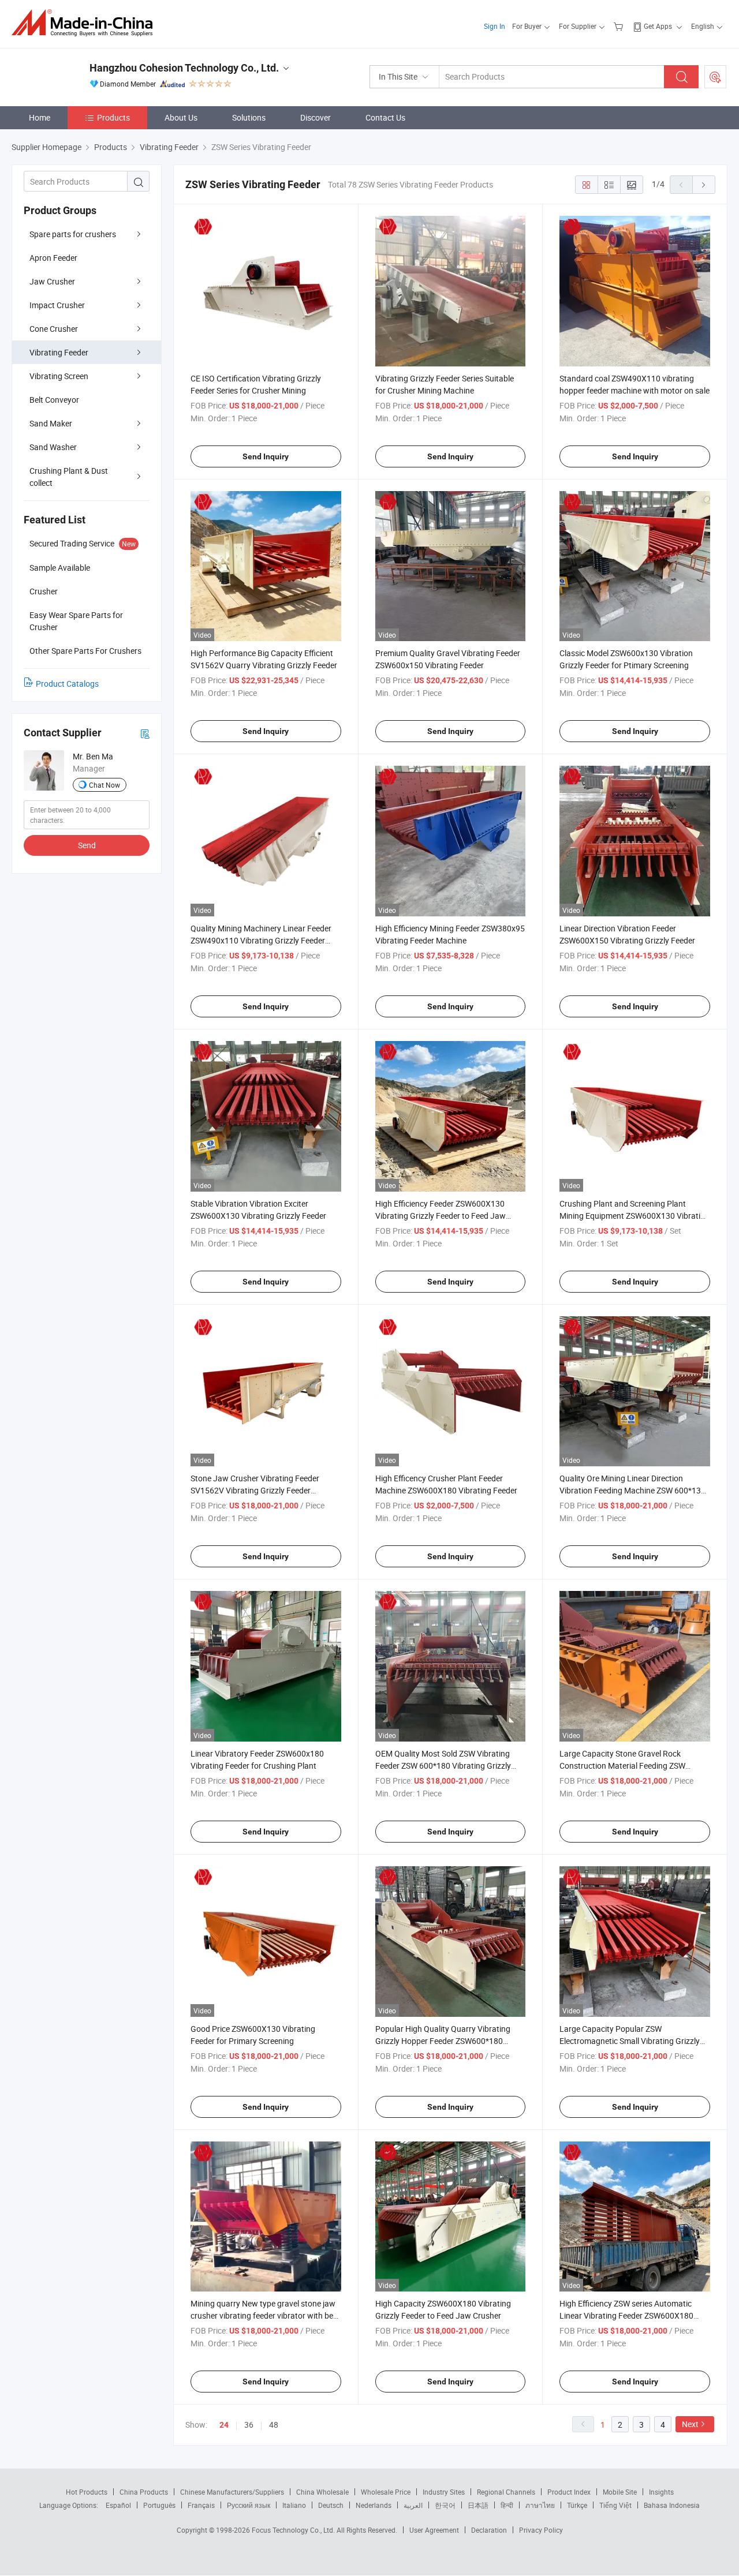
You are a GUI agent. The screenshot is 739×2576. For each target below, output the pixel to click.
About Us (181, 117)
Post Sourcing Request (715, 77)
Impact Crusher (57, 305)
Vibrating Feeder (59, 352)
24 (224, 2425)
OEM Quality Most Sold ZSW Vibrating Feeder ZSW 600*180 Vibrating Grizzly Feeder (443, 1766)
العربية (413, 2505)
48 (274, 2425)
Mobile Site (620, 2492)
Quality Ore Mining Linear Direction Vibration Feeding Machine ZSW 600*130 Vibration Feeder (632, 1490)
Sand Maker (51, 423)
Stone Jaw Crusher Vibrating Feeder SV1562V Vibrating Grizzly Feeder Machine (255, 1490)
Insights (661, 2492)
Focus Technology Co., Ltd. (294, 2530)
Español (118, 2505)
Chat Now (104, 785)
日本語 (478, 2505)
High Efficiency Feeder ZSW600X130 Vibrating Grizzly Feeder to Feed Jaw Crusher (441, 1216)
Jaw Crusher (52, 281)
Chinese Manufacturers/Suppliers (232, 2492)
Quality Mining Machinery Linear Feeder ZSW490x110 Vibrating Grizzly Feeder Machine (261, 940)
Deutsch (331, 2505)
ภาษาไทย (540, 2505)
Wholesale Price (386, 2492)
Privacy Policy (541, 2530)
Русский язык (249, 2505)
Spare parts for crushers (73, 234)
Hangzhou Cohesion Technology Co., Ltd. (184, 68)
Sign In (494, 26)
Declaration (489, 2530)
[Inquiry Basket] (620, 26)
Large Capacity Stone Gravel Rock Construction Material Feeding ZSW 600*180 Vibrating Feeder (622, 1766)
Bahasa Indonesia (672, 2505)
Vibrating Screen (59, 376)
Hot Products (87, 2492)
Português (159, 2505)
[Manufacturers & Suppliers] (86, 23)
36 (249, 2425)
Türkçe (577, 2505)
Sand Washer (53, 447)
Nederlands (374, 2505)
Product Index (569, 2492)
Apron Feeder (53, 258)
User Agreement (434, 2530)
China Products (144, 2492)
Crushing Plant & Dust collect (69, 477)
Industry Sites (444, 2492)
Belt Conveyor (54, 400)
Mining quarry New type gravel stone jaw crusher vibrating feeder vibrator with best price (265, 2315)
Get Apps (658, 26)
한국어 (445, 2505)
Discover (316, 117)
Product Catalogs (67, 684)
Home (40, 117)
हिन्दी (507, 2505)
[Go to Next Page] (704, 185)
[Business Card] (145, 733)
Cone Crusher (54, 329)
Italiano (294, 2505)
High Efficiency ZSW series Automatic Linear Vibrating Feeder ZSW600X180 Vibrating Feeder (626, 2315)
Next (690, 2424)
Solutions (249, 117)
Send (87, 845)
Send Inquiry (266, 456)
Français (201, 2505)
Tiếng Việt (615, 2505)
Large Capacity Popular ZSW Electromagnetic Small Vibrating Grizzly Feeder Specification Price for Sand (630, 2041)
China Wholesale (322, 2492)
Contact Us (385, 117)
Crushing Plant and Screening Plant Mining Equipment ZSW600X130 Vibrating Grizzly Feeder (635, 1216)
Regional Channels (506, 2492)
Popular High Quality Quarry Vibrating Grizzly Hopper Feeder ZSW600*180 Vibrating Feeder (443, 2041)
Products (113, 117)
